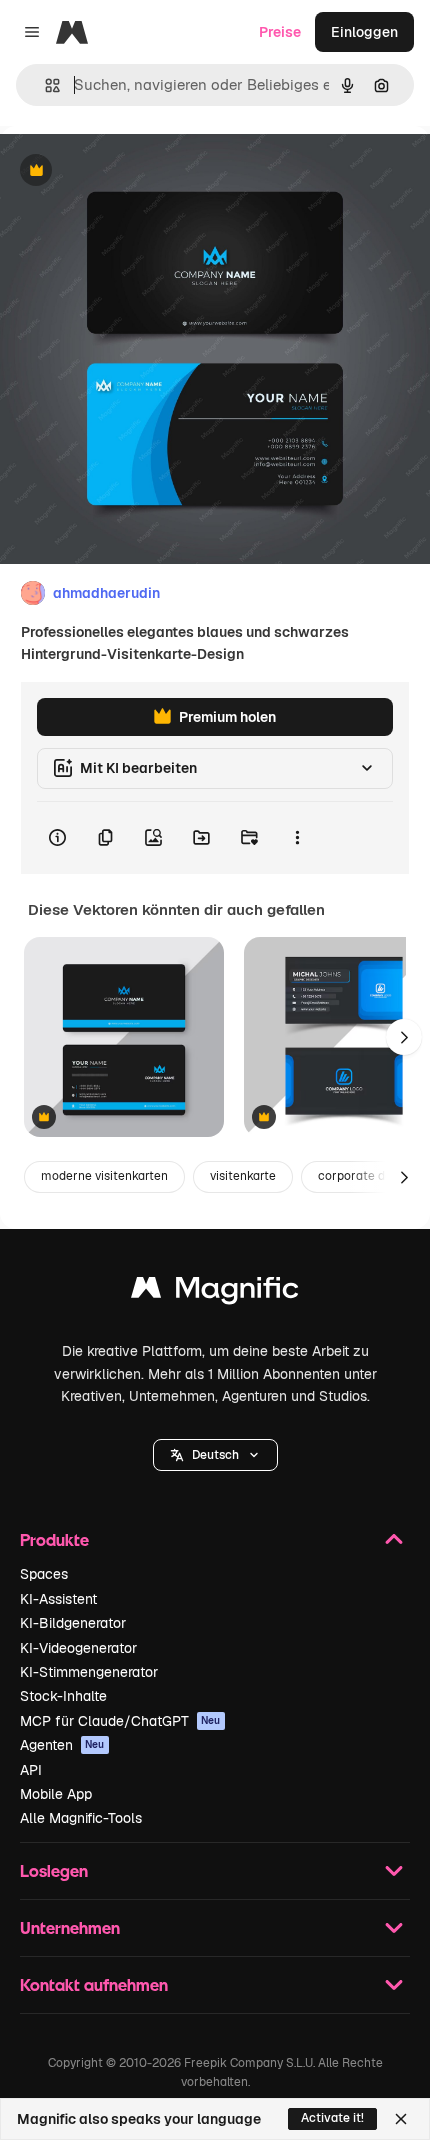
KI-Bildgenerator (73, 1623)
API (31, 1770)
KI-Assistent (58, 1599)
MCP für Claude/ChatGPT (120, 1721)
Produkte (54, 1539)
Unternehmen (70, 1927)
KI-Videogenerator (78, 1648)
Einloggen (364, 32)
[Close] (401, 2119)
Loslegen (54, 1870)
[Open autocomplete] (44, 85)
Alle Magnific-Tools (81, 1818)
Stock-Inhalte (63, 1696)
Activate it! (332, 2118)
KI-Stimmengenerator (89, 1672)
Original (128, 171)
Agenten (62, 1745)
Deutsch (215, 1455)
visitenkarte (243, 1176)
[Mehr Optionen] (297, 838)
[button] (215, 1455)
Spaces (44, 1574)
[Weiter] (404, 1037)
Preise (280, 32)
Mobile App (56, 1794)
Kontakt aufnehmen (94, 1984)
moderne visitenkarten (104, 1176)
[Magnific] (215, 1292)
